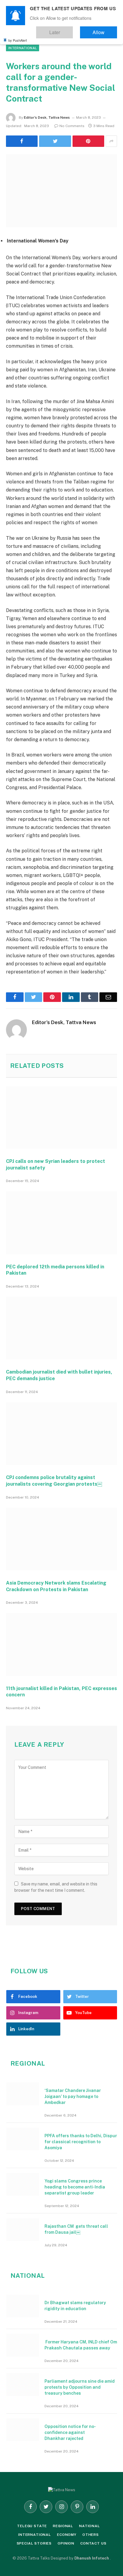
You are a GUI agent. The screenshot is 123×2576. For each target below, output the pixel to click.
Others (91, 2535)
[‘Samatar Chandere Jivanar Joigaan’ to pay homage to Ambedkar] (23, 2094)
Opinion (66, 2543)
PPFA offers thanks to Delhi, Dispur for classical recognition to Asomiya (81, 2142)
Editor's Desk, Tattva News (47, 117)
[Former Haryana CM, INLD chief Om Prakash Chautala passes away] (23, 2345)
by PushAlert (18, 36)
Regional (63, 2526)
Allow (105, 30)
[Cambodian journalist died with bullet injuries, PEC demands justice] (61, 1328)
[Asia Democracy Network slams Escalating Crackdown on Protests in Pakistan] (61, 1539)
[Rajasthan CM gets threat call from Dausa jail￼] (23, 2230)
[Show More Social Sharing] (111, 141)
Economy (67, 2535)
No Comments (72, 126)
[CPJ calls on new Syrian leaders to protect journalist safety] (61, 1117)
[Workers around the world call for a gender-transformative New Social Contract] (61, 191)
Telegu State (32, 2526)
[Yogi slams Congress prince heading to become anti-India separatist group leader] (23, 2184)
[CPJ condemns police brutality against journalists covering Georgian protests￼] (61, 1434)
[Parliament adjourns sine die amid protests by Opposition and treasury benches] (23, 2384)
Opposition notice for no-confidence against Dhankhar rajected (70, 2432)
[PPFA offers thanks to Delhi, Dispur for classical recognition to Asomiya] (23, 2139)
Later (72, 30)
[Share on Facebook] (22, 141)
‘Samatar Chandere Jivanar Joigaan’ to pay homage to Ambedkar (73, 2096)
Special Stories (34, 2543)
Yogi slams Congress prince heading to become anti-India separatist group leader (75, 2187)
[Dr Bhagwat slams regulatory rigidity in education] (23, 2306)
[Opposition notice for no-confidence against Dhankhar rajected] (23, 2430)
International (23, 48)
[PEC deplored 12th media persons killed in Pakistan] (61, 1223)
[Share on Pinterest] (88, 141)
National (90, 2526)
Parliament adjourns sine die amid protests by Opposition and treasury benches (80, 2387)
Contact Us (93, 2543)
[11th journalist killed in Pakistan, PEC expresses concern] (61, 1644)
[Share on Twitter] (55, 141)
